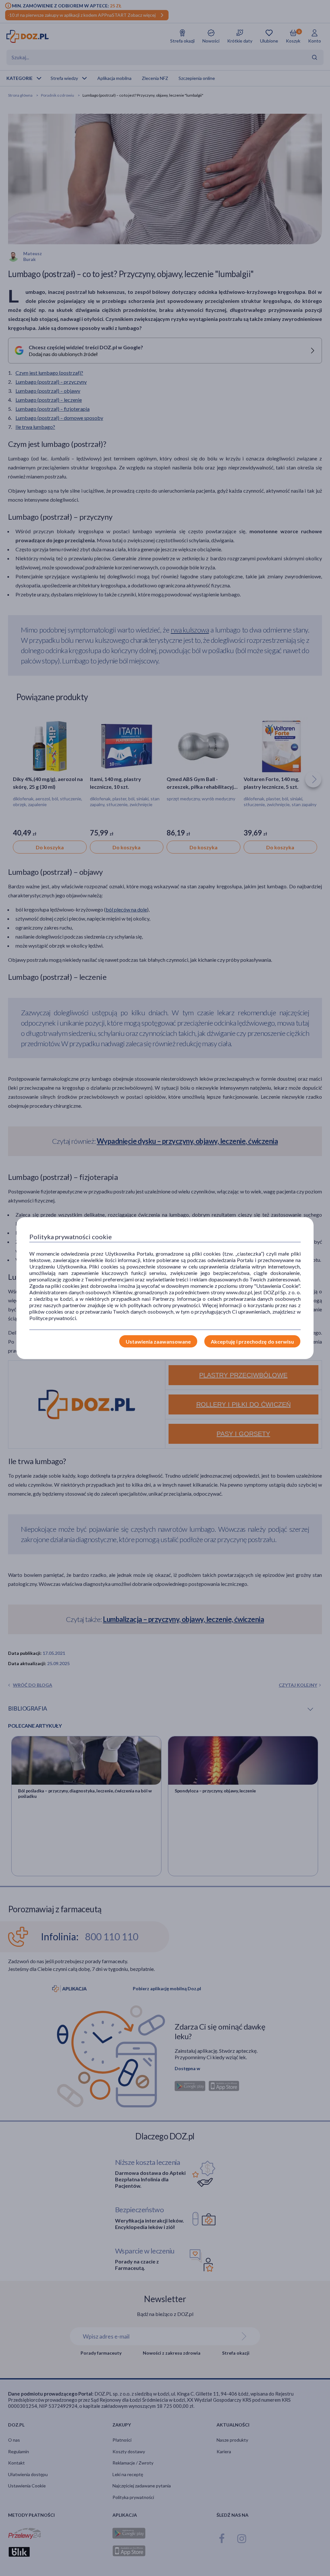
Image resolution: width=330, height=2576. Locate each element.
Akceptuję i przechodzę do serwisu (252, 1341)
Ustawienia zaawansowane (158, 1341)
